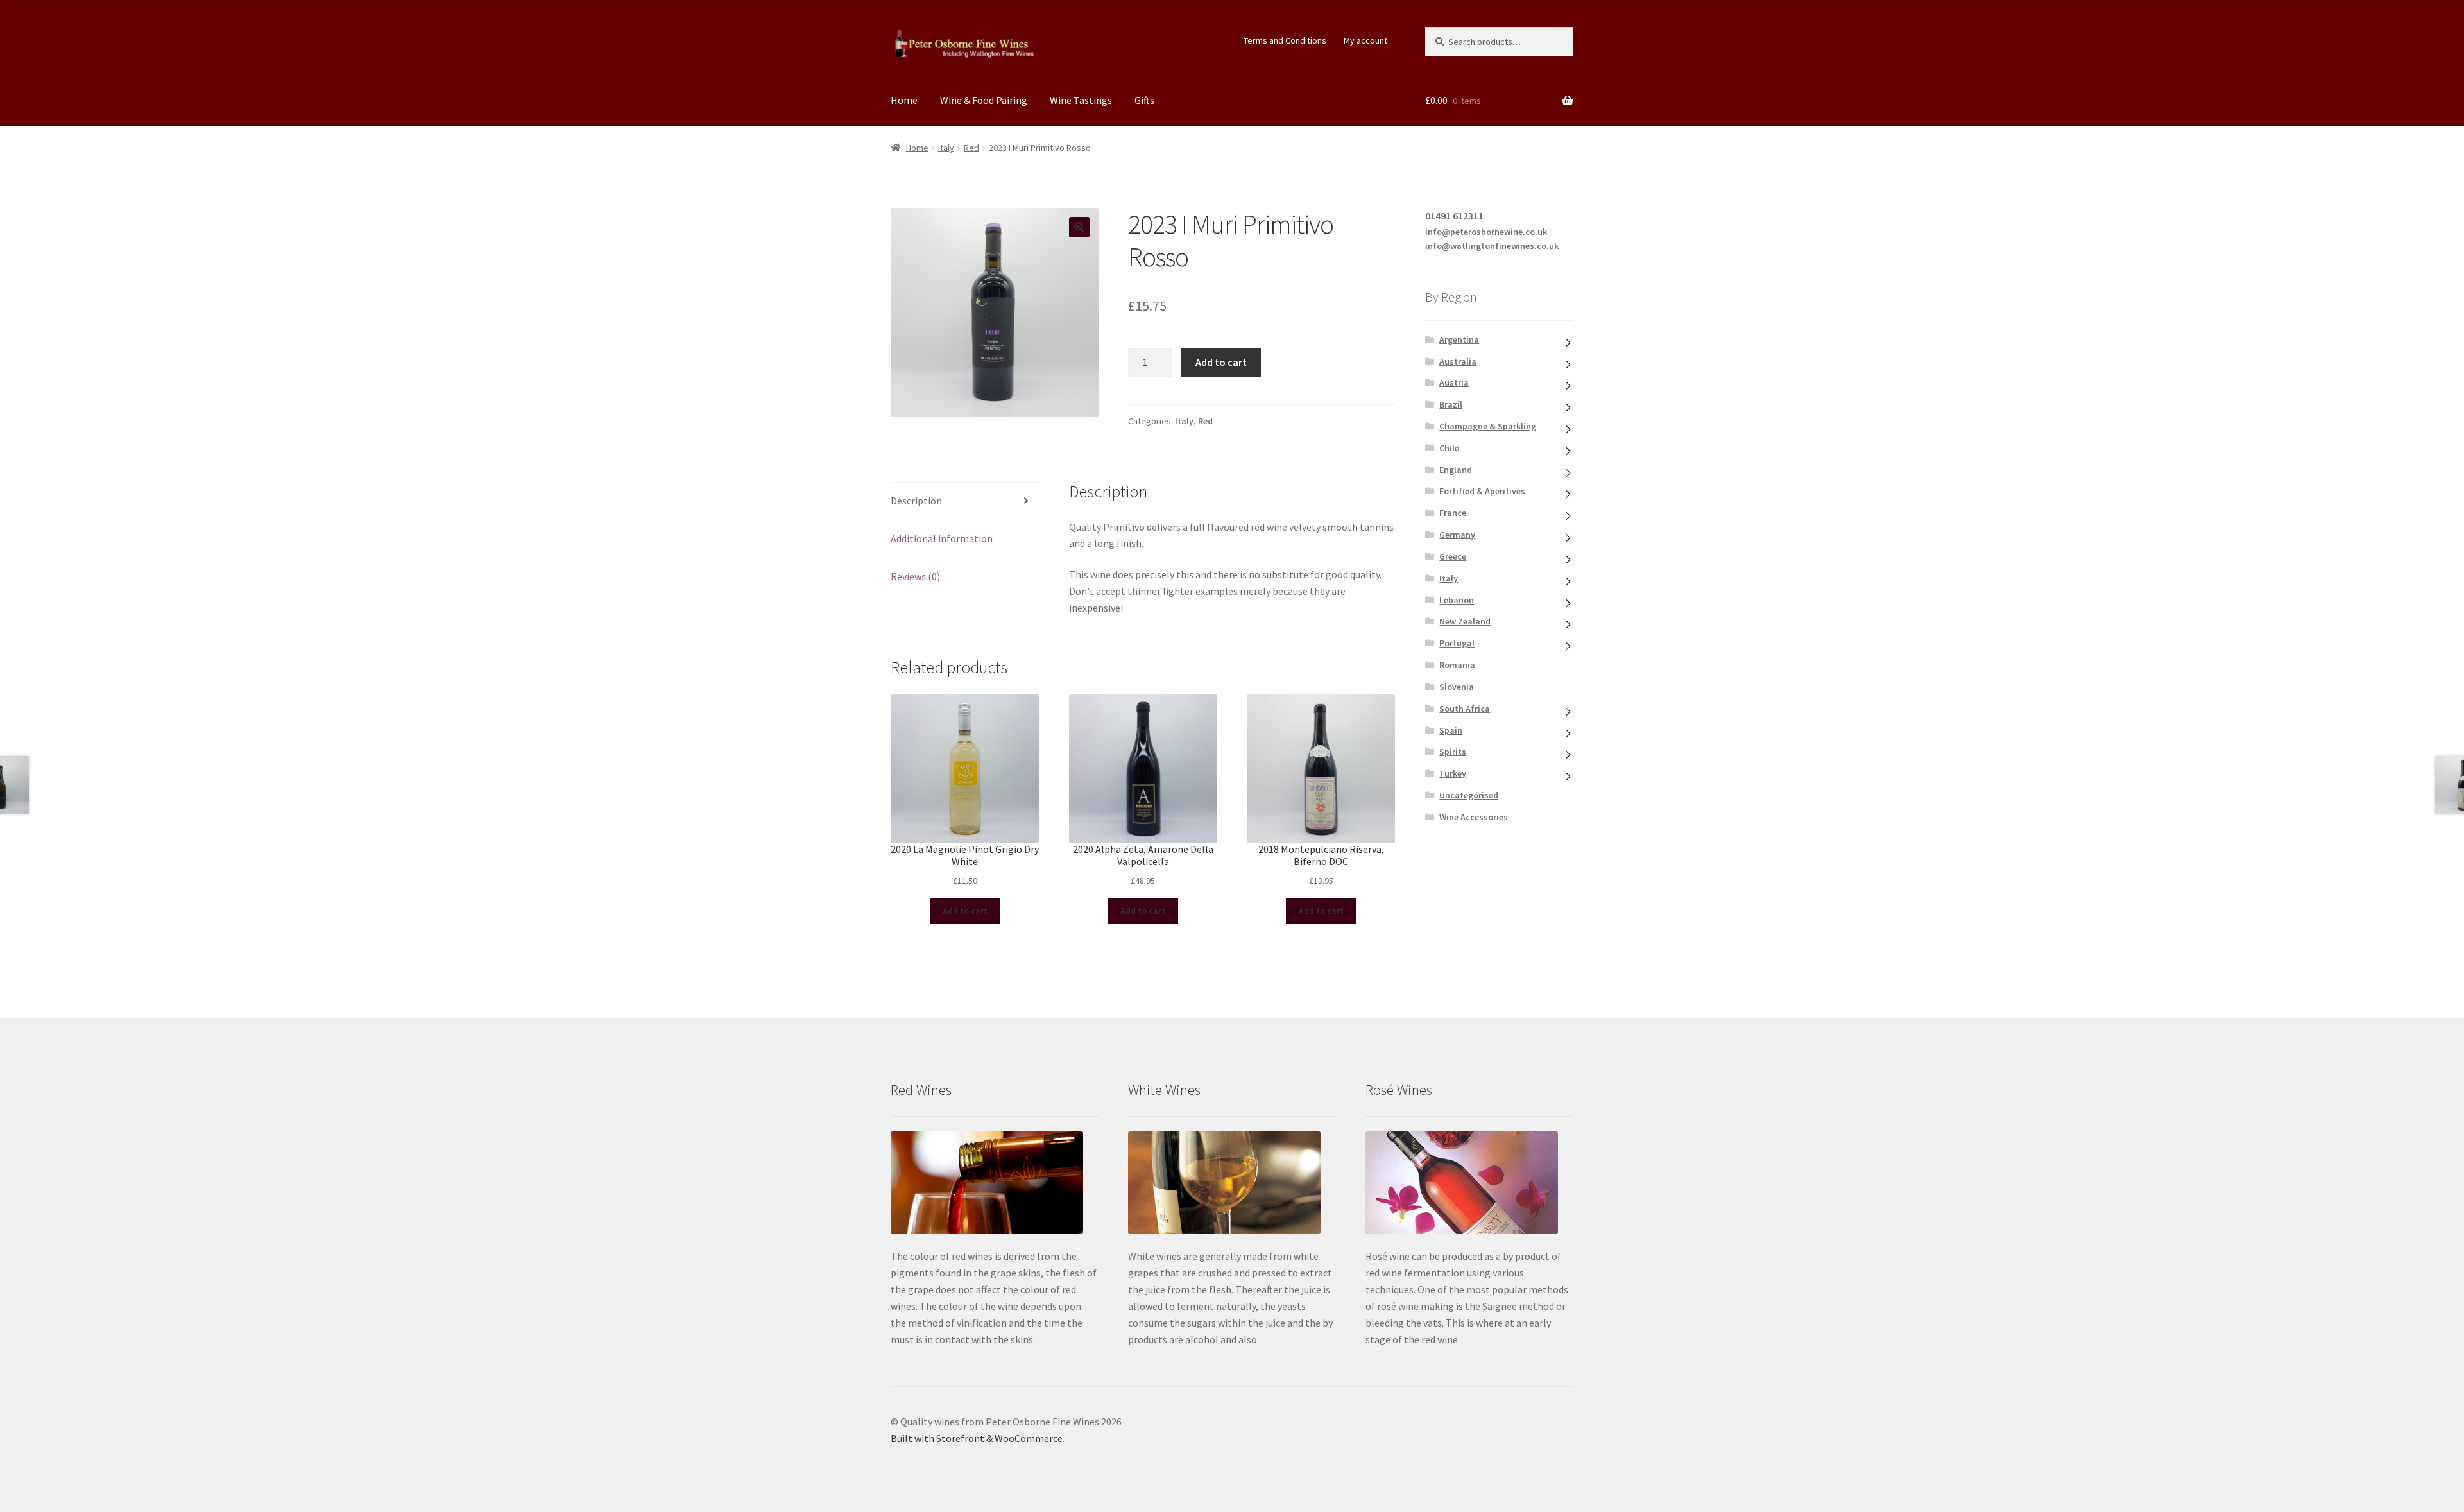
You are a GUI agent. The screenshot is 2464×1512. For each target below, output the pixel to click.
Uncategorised (1469, 795)
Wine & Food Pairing (984, 100)
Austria (1454, 382)
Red (971, 148)
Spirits (1453, 752)
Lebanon (1457, 600)
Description (916, 501)
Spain (1451, 730)
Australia (1458, 361)
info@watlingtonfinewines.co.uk (1492, 246)
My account (1365, 40)
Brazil (1451, 404)
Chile (1449, 448)
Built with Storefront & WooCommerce (977, 1438)
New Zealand (1465, 621)
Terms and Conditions (1285, 40)
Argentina (1459, 339)
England (1456, 470)
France (1453, 513)
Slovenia (1457, 687)
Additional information (942, 538)
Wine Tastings (1081, 100)
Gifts (1144, 100)
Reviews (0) (915, 576)
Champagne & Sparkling (1488, 426)
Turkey (1453, 773)
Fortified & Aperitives (1482, 491)
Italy (946, 148)
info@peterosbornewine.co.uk (1486, 232)
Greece (1453, 556)
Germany (1457, 535)
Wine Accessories (1474, 817)
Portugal (1457, 643)
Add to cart (1221, 362)
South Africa (1465, 709)
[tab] (965, 502)
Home (904, 100)
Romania (1457, 665)
